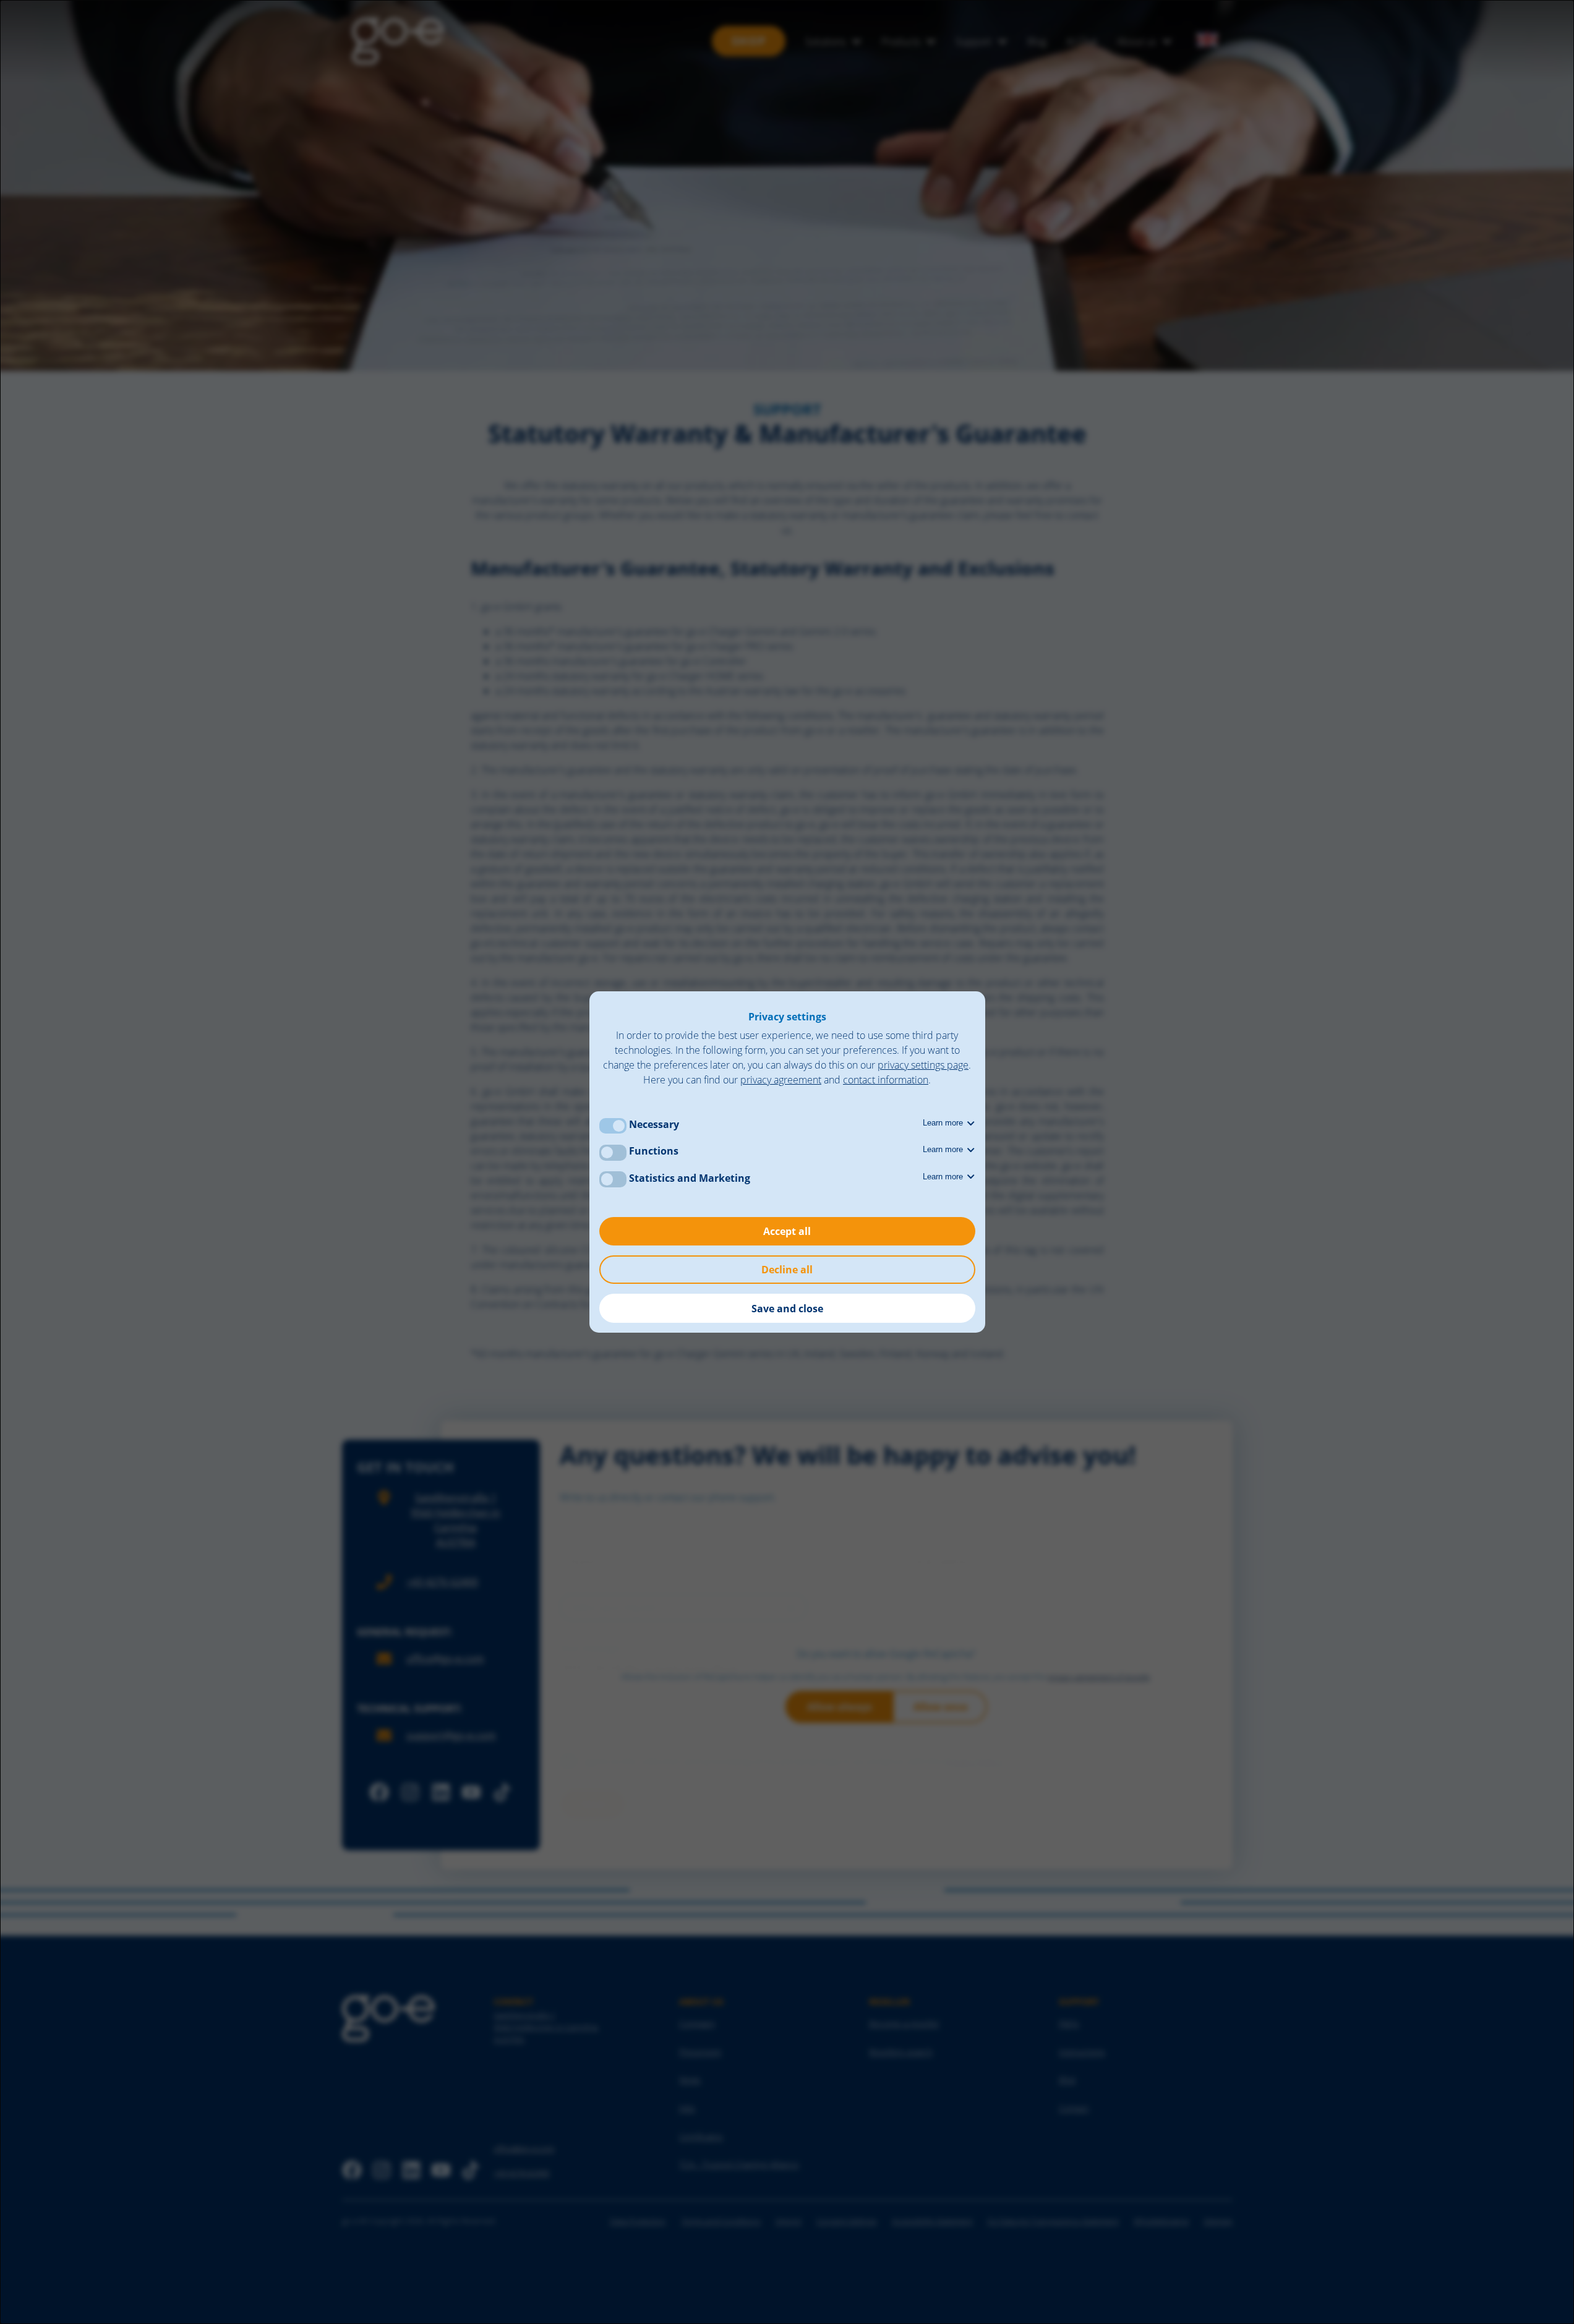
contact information (886, 1080)
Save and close (787, 1309)
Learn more (944, 1123)
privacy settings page (923, 1065)
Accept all (787, 1231)
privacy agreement (781, 1080)
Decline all (787, 1270)
